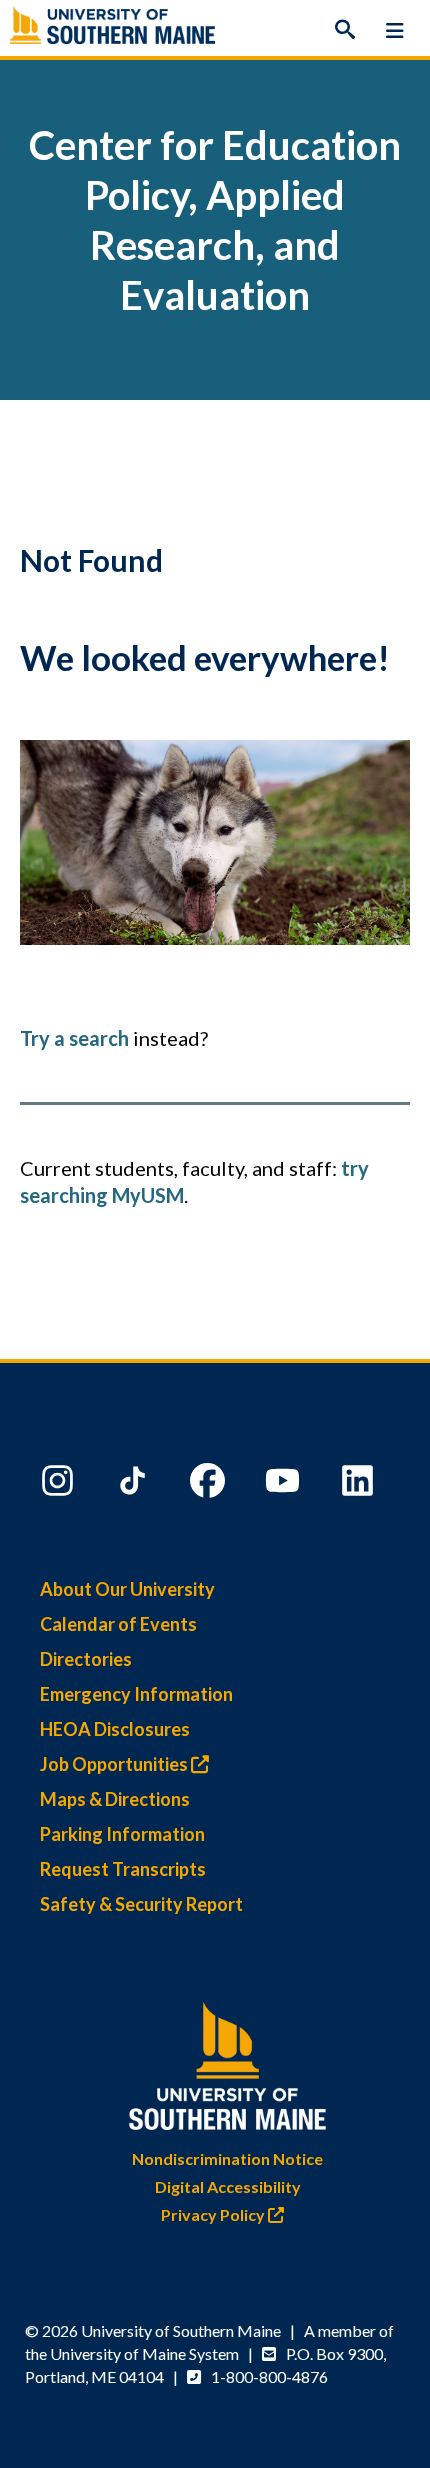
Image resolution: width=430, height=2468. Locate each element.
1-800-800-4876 (269, 2376)
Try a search (74, 1038)
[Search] (345, 30)
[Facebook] (210, 1485)
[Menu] (395, 30)
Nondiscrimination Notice (227, 2158)
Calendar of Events (118, 1624)
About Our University (127, 1589)
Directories (86, 1659)
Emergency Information (136, 1694)
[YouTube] (285, 1485)
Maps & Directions (115, 1799)
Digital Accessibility (228, 2186)
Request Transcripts (123, 1869)
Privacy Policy (214, 2214)
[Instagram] (60, 1485)
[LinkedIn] (360, 1485)
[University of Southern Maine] (228, 2061)
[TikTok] (135, 1485)
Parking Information (122, 1834)
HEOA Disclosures (115, 1729)
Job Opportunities (115, 1764)
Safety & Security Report (141, 1904)
